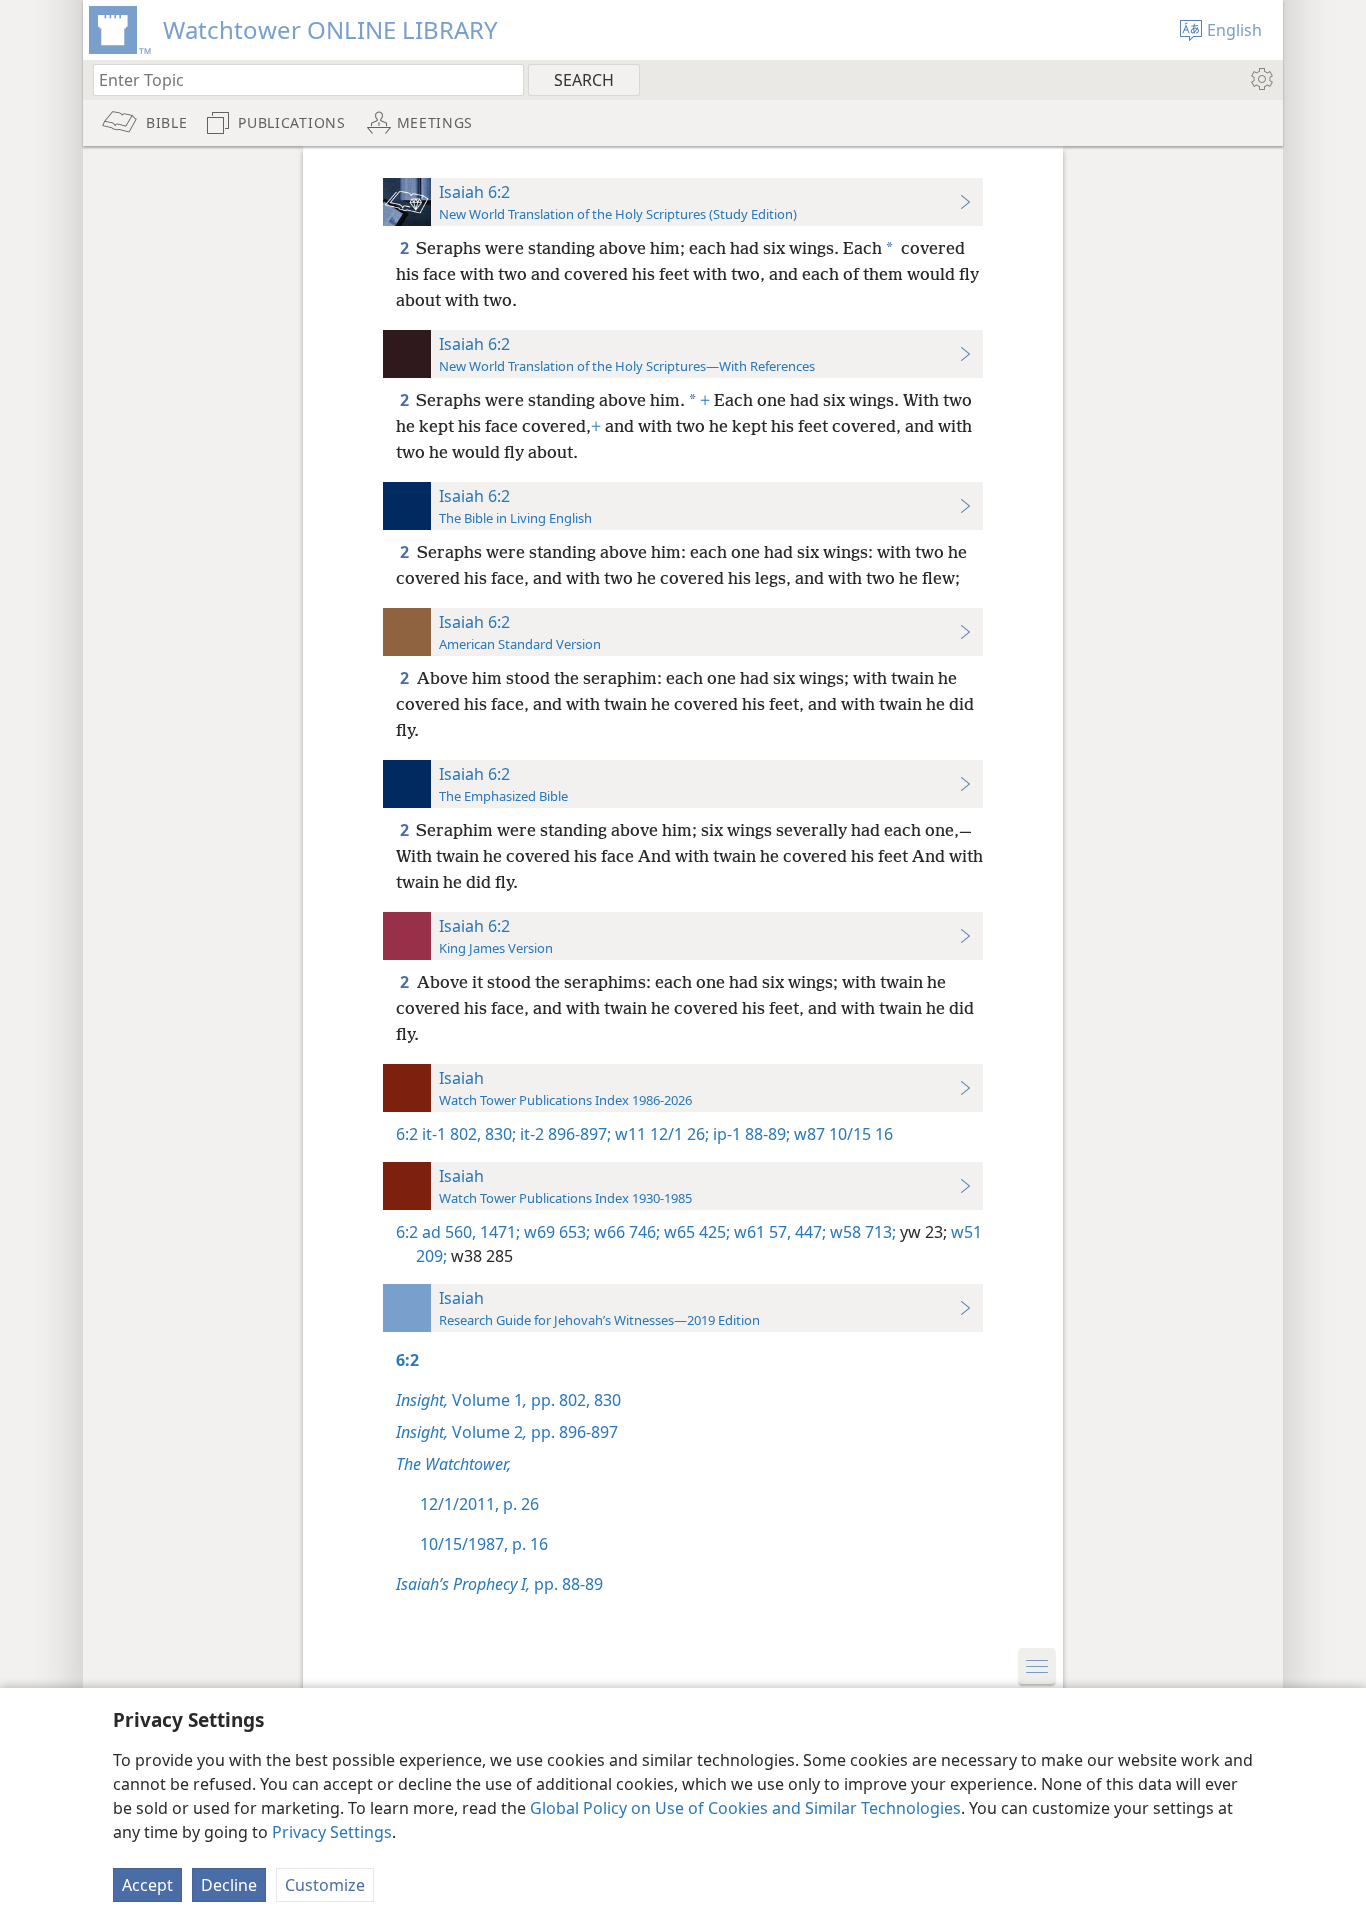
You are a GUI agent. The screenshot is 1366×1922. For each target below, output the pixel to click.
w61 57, (760, 1232)
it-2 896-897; (563, 1134)
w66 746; (625, 1232)
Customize (325, 1885)
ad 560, (449, 1232)
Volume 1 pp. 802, (493, 1400)
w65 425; (695, 1232)
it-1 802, (451, 1134)
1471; (498, 1232)
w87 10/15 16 (841, 1134)
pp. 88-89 (499, 1584)
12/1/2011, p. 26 (479, 1504)
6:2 (407, 1134)
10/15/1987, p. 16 (484, 1544)
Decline (229, 1885)
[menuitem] (1260, 79)
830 (605, 1400)
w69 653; (555, 1232)
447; (808, 1232)
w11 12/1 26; (660, 1134)
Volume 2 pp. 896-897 (507, 1432)
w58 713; (861, 1232)
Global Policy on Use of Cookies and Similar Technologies (745, 1808)
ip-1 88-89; (749, 1134)
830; (498, 1134)
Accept (147, 1885)
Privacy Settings (332, 1832)
